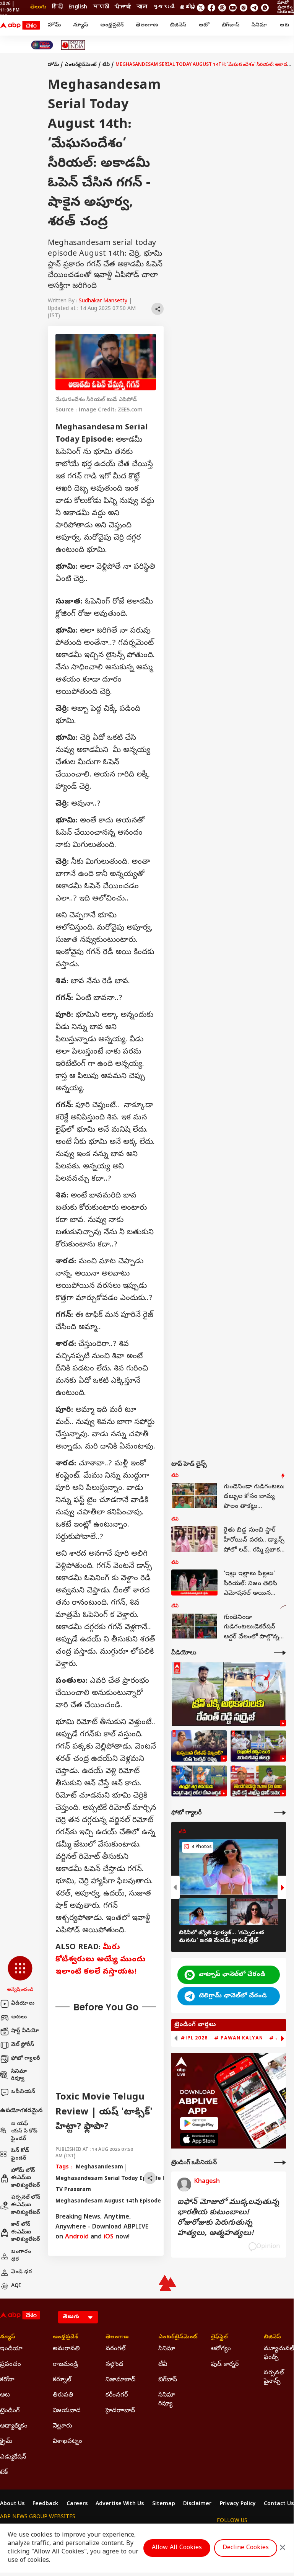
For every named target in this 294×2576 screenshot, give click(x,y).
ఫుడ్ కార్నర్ (225, 2365)
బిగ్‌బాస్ (231, 25)
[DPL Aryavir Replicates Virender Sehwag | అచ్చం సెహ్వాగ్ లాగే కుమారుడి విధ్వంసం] (199, 1781)
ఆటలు (19, 2017)
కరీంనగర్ (117, 2395)
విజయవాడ (67, 2411)
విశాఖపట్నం (67, 2442)
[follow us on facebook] (211, 8)
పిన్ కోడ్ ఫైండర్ (20, 2155)
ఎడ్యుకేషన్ (13, 2457)
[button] (20, 1975)
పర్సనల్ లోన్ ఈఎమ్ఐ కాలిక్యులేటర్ (26, 2205)
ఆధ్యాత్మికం (14, 2426)
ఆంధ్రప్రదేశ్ (112, 25)
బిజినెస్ (178, 25)
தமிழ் (188, 7)
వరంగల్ (115, 2349)
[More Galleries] (280, 1813)
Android (77, 2237)
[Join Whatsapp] (265, 8)
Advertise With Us (120, 2504)
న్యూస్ (80, 25)
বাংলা (142, 7)
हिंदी (57, 7)
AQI (16, 2286)
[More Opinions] (280, 2162)
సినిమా (259, 25)
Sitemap (164, 2504)
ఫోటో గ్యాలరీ (26, 2059)
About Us (12, 2504)
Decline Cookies (246, 2548)
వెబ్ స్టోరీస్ (23, 2045)
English (78, 7)
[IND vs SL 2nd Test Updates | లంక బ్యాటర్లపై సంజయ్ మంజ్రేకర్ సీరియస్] (258, 1746)
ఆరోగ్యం (221, 2349)
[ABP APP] (199, 2123)
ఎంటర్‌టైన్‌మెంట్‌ (81, 65)
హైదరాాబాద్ (120, 2411)
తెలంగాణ (147, 25)
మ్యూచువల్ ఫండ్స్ (279, 2353)
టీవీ (106, 65)
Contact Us (279, 2504)
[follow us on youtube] (233, 8)
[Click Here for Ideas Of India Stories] (73, 45)
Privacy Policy (238, 2504)
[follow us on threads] (222, 8)
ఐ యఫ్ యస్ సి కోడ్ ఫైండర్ (24, 2132)
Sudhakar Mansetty (103, 301)
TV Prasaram (73, 2190)
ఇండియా (11, 2349)
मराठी (101, 7)
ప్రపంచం (11, 2365)
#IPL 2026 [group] (194, 2038)
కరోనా (7, 2380)
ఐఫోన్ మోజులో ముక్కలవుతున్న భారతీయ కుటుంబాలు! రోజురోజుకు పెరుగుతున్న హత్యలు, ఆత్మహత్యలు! (228, 2218)
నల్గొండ (115, 2365)
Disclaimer (197, 2504)
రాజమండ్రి (65, 2365)
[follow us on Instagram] (244, 8)
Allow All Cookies (177, 2548)
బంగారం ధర (21, 2256)
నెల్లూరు (63, 2426)
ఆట (284, 25)
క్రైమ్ (6, 2442)
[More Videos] (280, 1653)
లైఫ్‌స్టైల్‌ (219, 2338)
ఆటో (204, 25)
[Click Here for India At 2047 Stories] (42, 45)
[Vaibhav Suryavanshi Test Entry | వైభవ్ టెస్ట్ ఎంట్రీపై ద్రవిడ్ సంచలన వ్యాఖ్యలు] (258, 1781)
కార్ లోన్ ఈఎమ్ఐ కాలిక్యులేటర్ (26, 2232)
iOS (109, 2237)
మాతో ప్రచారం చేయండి (285, 8)
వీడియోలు (23, 2004)
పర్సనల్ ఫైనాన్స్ (274, 2377)
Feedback (45, 2504)
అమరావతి (66, 2349)
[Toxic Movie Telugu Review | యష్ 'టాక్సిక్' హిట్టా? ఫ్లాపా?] (199, 1746)
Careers (77, 2504)
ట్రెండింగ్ (10, 2411)
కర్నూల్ (62, 2380)
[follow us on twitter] (201, 8)
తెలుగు (38, 7)
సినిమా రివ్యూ (19, 2076)
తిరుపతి (63, 2395)
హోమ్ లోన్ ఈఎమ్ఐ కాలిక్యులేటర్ (26, 2178)
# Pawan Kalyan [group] (239, 2038)
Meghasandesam (99, 2167)
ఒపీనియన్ (23, 2092)
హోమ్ (54, 25)
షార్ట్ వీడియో (25, 2031)
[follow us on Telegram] (254, 8)
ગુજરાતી (164, 7)
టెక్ (4, 2473)
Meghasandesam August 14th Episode (108, 2202)
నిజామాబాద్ (120, 2380)
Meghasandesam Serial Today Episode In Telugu (122, 2179)
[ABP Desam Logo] (20, 26)
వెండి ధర (22, 2272)
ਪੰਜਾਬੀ (123, 7)
